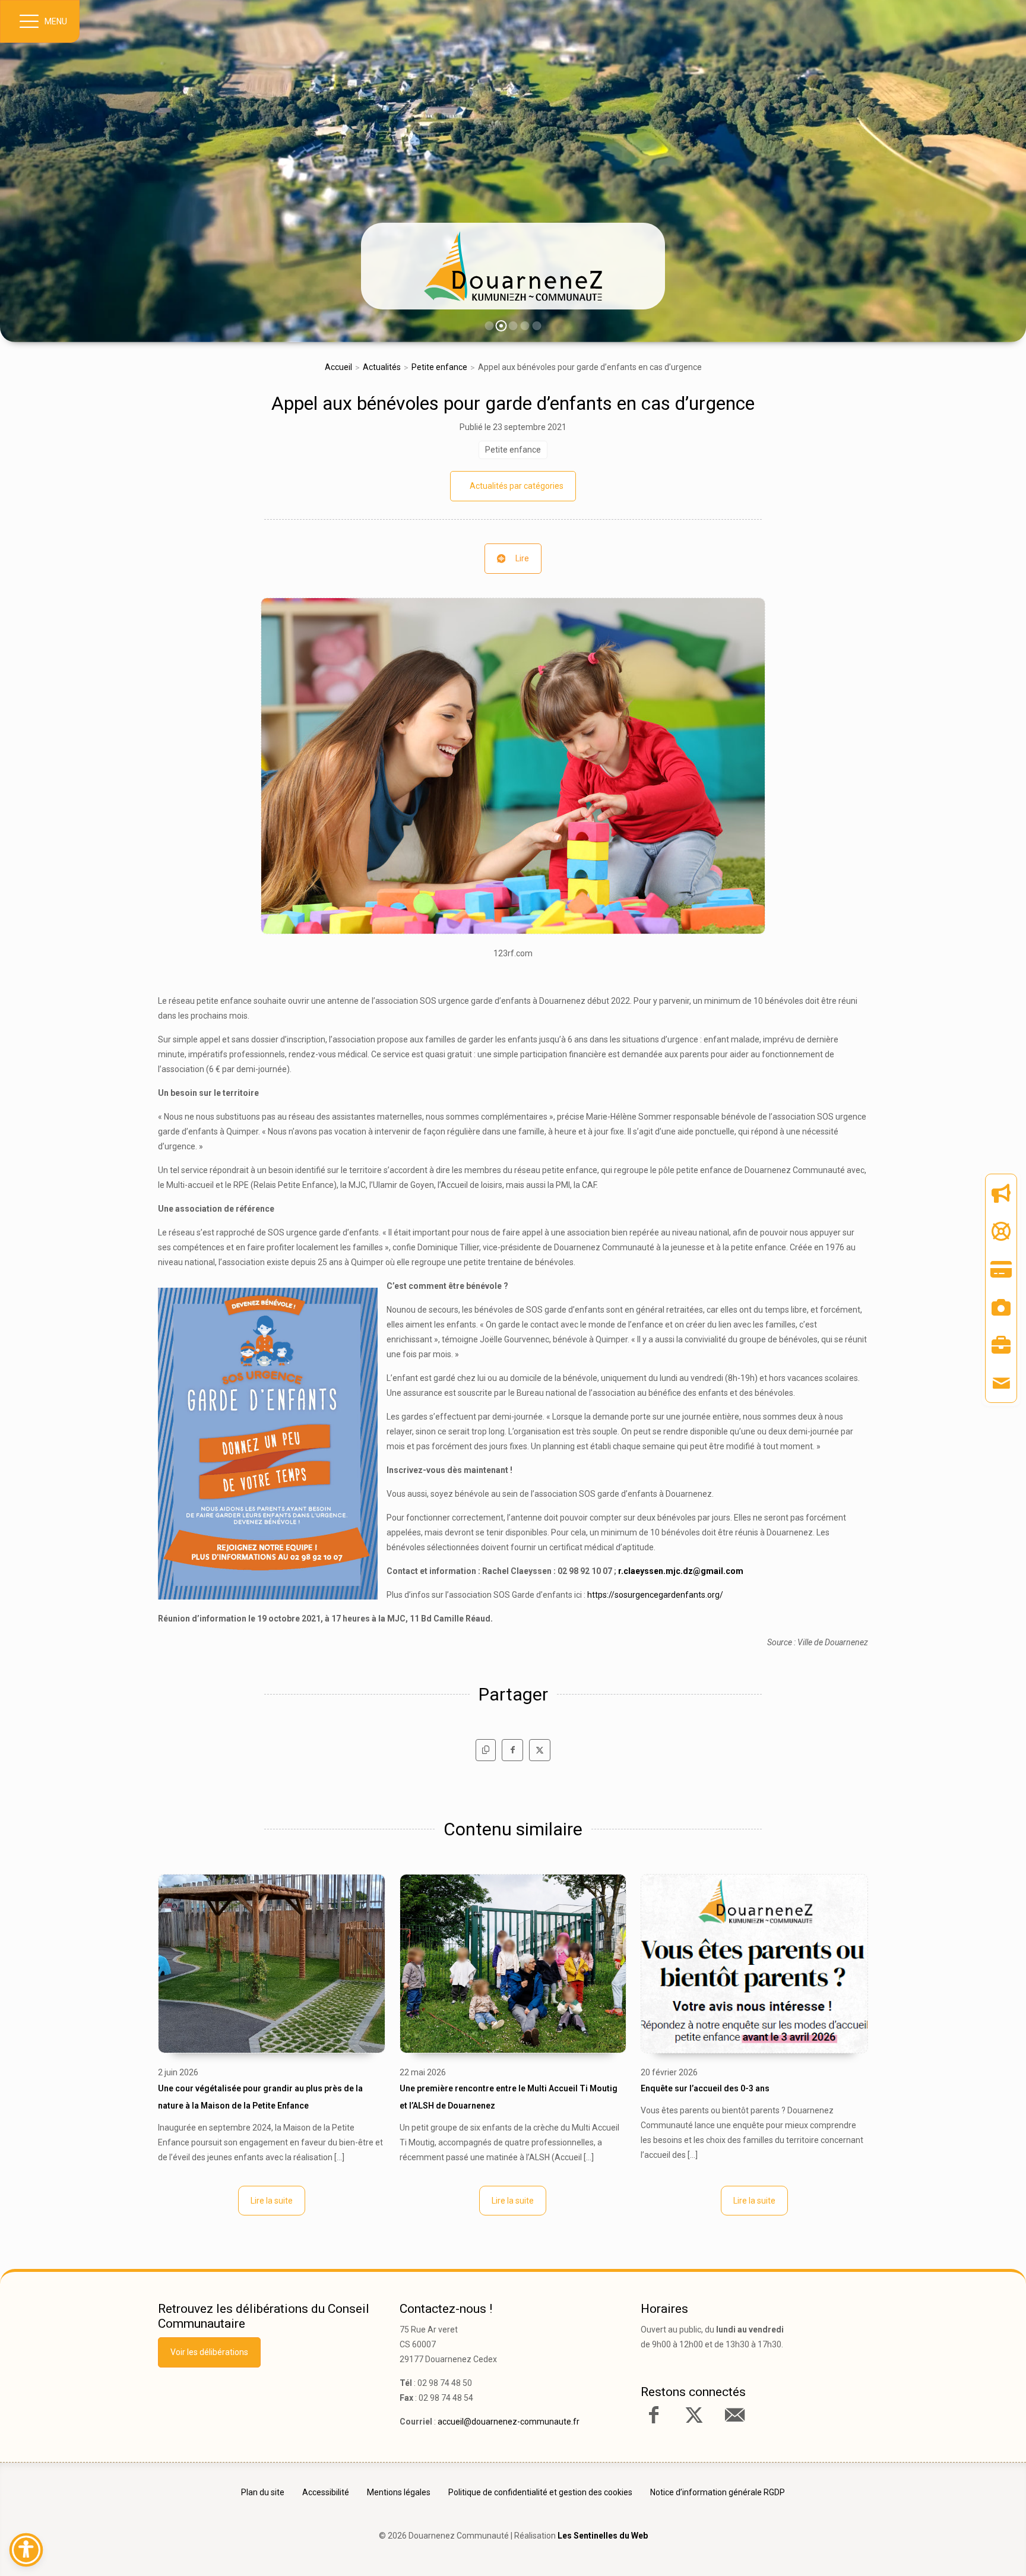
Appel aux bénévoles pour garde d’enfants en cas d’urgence (513, 403)
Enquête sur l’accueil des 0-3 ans (705, 2088)
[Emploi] (1001, 1345)
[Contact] (1001, 1383)
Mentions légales (399, 2492)
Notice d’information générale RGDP (718, 2492)
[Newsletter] (1001, 1193)
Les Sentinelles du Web (603, 2536)
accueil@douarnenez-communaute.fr (509, 2422)
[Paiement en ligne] (1001, 1269)
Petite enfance (439, 367)
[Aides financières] (1001, 1231)
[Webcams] (1001, 1307)
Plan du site (263, 2492)
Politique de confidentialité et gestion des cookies (540, 2492)
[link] (513, 266)
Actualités (382, 367)
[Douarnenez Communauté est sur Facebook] (654, 2415)
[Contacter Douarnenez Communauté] (734, 2415)
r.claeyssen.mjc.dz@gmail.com (681, 1571)
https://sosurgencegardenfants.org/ (655, 1595)
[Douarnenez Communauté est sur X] (694, 2415)
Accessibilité (326, 2492)
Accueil (338, 367)
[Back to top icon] (966, 2549)
